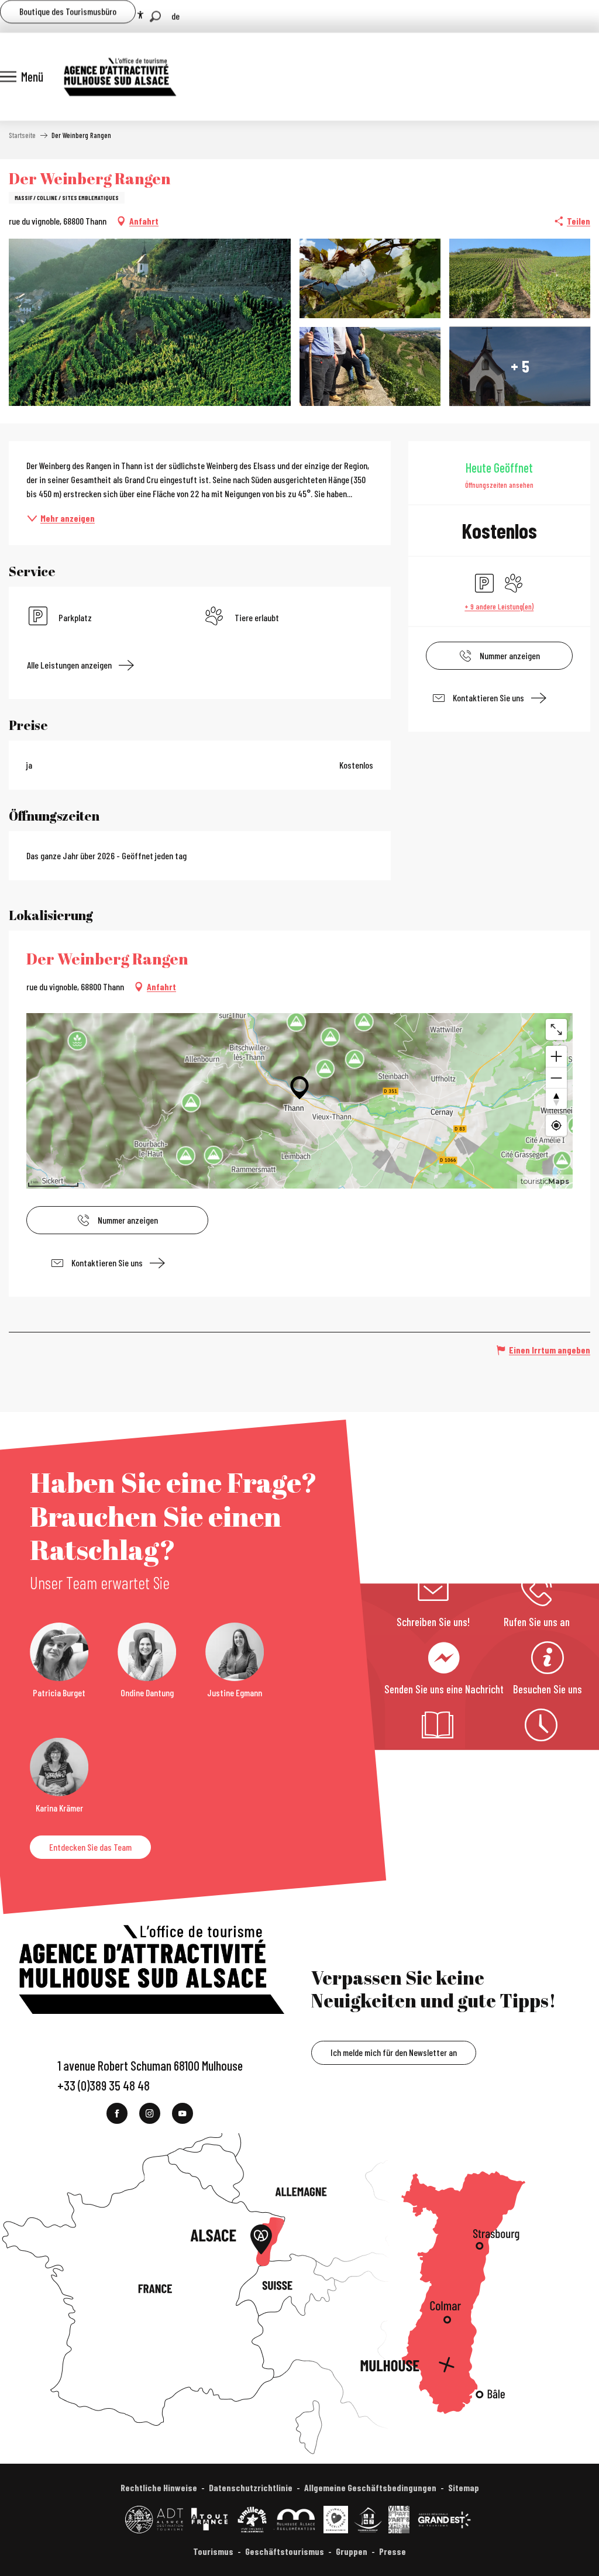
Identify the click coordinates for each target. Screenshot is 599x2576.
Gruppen (352, 2551)
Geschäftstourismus (285, 2551)
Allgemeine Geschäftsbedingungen (370, 2487)
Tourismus (213, 2551)
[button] (155, 17)
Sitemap (464, 2487)
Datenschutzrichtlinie (251, 2487)
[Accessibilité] (140, 15)
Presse (393, 2551)
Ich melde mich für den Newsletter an (394, 2052)
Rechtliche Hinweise (159, 2487)
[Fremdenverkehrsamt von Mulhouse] (119, 77)
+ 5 (520, 366)
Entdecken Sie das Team (90, 1847)
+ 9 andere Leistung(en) (499, 606)
